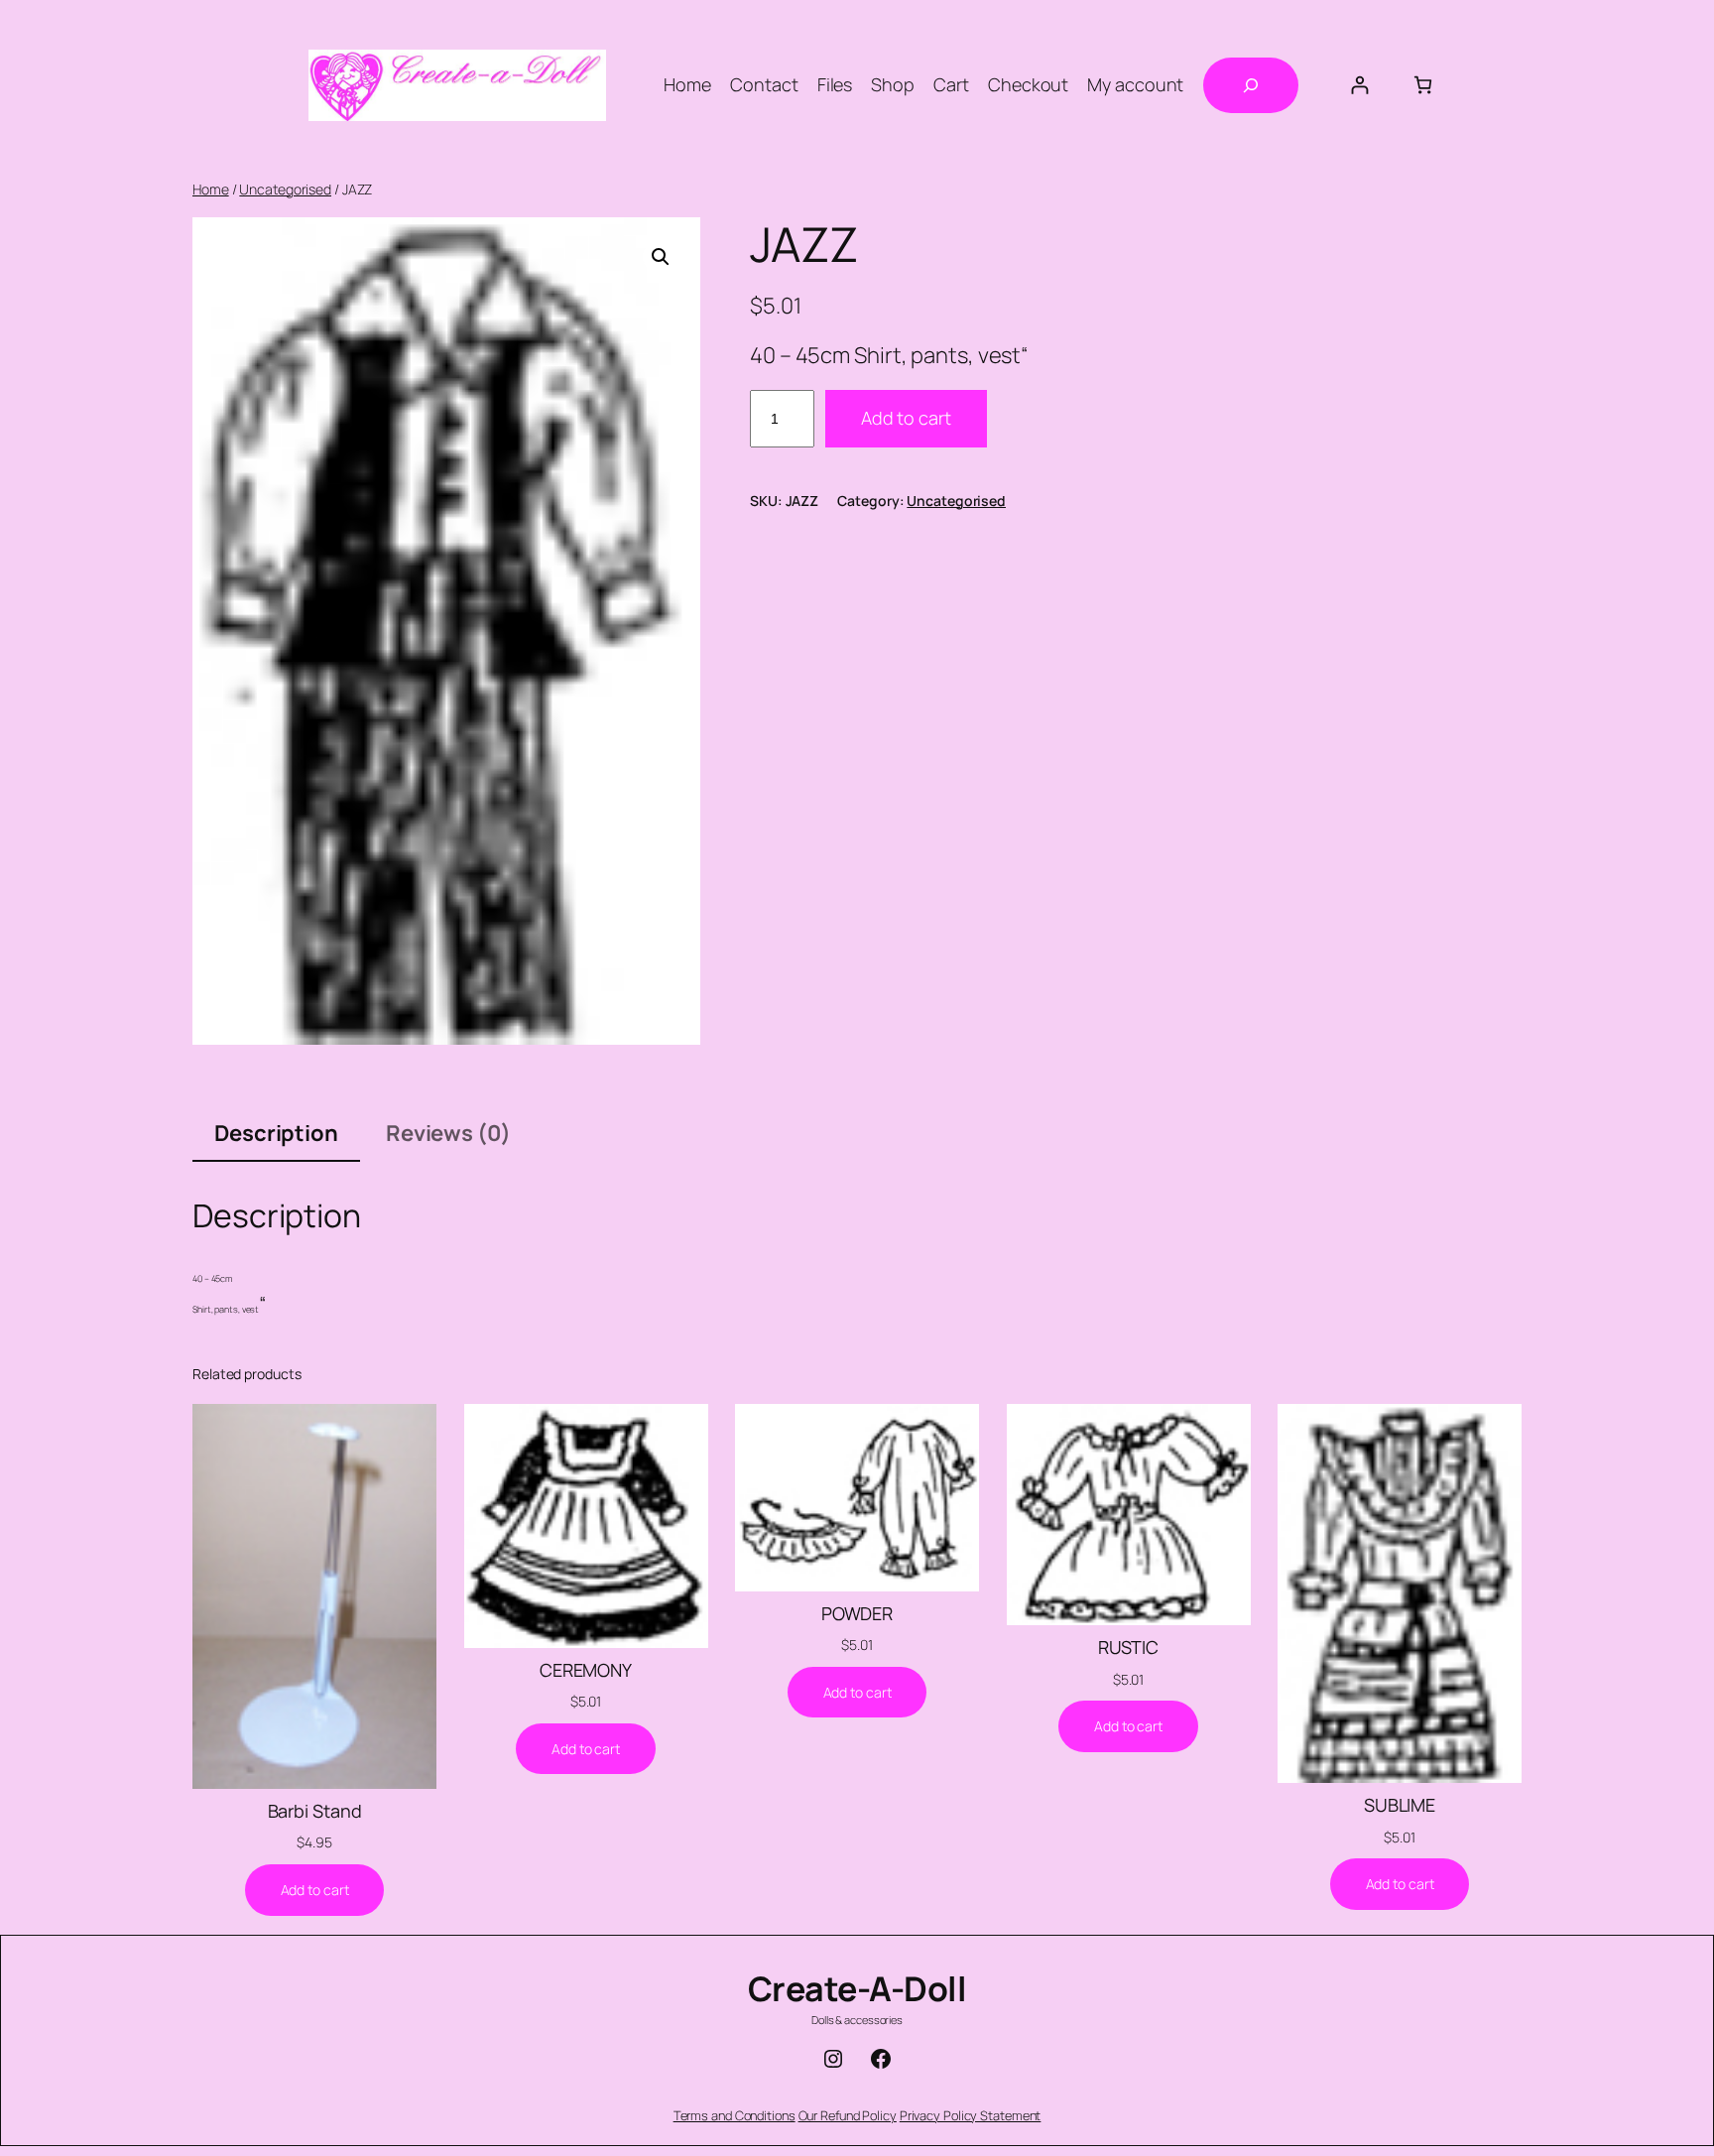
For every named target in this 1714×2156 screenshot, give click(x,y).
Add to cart (906, 418)
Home (211, 189)
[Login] (1359, 85)
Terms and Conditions (735, 2115)
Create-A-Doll (857, 1988)
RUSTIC (1128, 1647)
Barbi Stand (315, 1811)
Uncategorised (285, 189)
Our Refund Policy (848, 2115)
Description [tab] (276, 1133)
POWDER (857, 1613)
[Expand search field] (1251, 85)
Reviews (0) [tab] (448, 1133)
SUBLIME (1400, 1805)
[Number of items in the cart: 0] (1423, 85)
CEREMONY (586, 1670)
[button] (661, 257)
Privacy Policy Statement (971, 2115)
